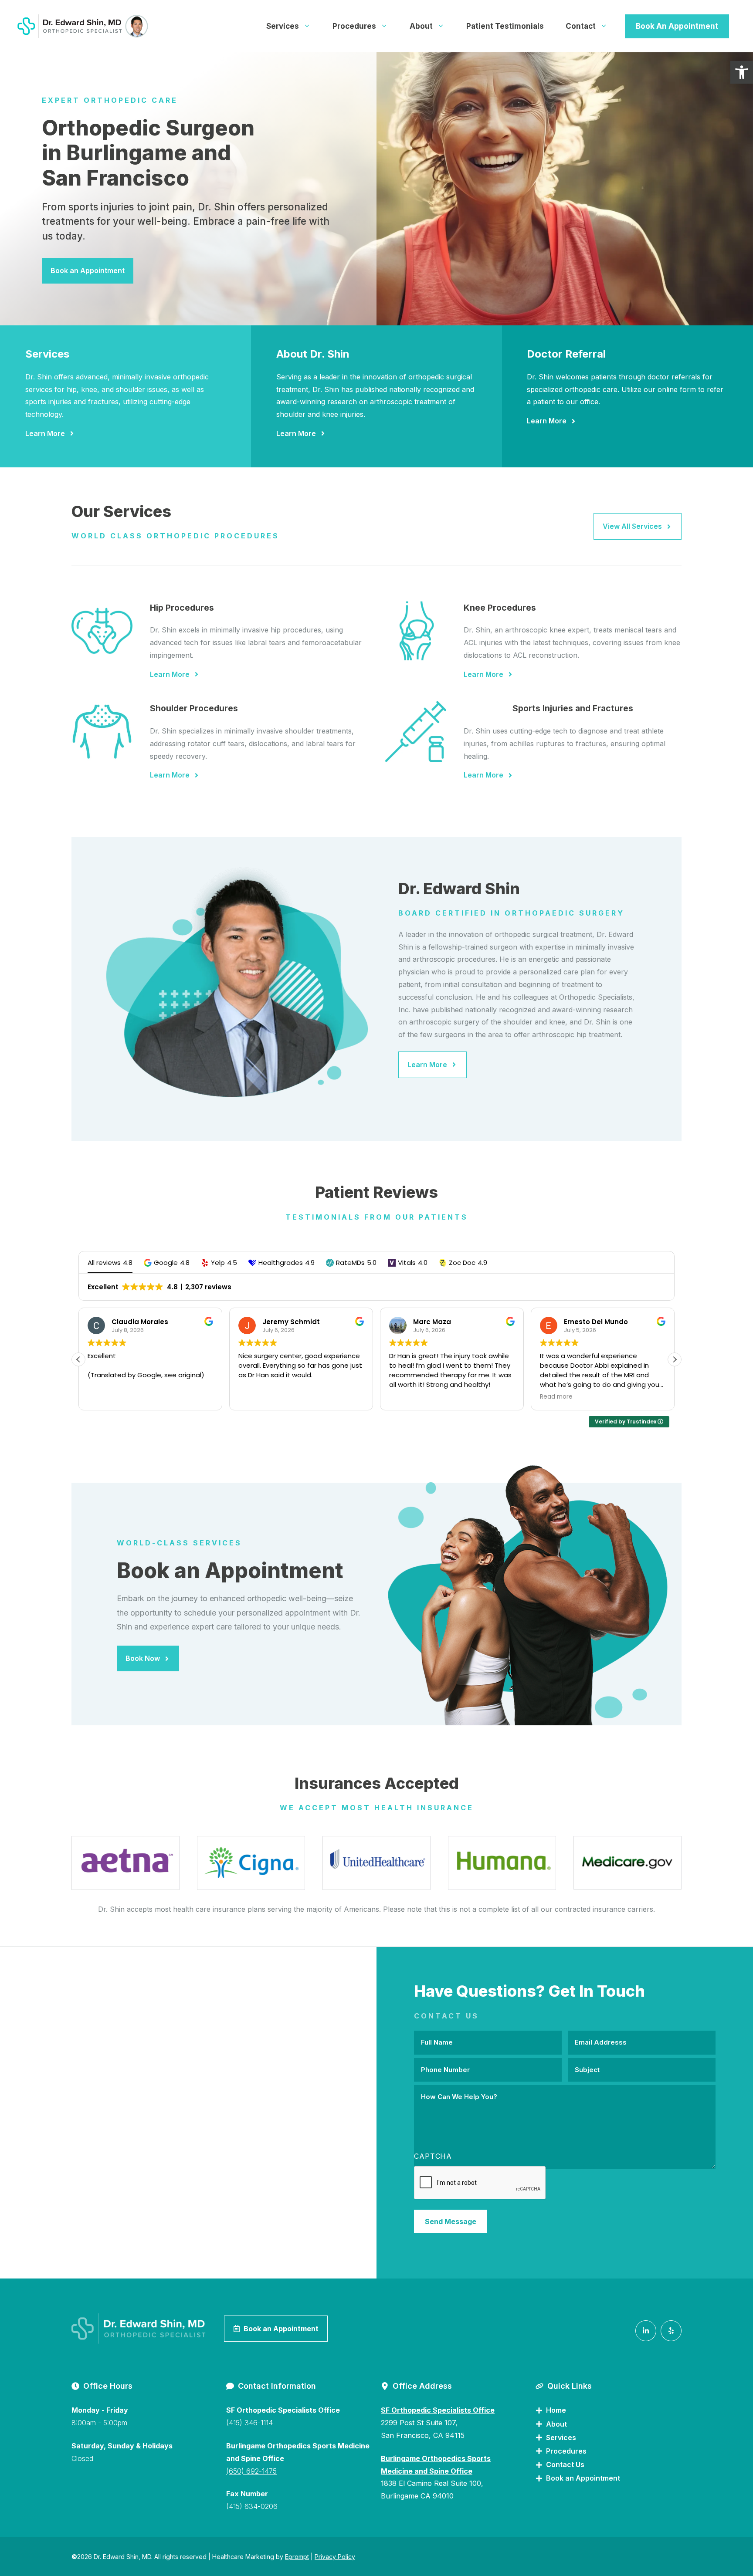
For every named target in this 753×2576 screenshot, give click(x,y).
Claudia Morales (140, 1322)
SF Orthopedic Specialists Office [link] (438, 2410)
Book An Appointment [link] (677, 26)
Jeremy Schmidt (291, 1322)
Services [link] (283, 26)
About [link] (421, 26)
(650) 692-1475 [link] (251, 2471)
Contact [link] (581, 26)
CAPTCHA (433, 2156)
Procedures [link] (354, 26)
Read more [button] (556, 1397)
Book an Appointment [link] (88, 270)
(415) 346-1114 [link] (249, 2423)
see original (183, 1375)
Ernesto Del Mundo (596, 1322)
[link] (742, 72)
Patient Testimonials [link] (505, 26)
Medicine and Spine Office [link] (427, 2471)
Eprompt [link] (297, 2557)
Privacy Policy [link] (335, 2557)
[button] (167, 1263)
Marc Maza (432, 1322)
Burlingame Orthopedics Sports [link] (436, 2458)
